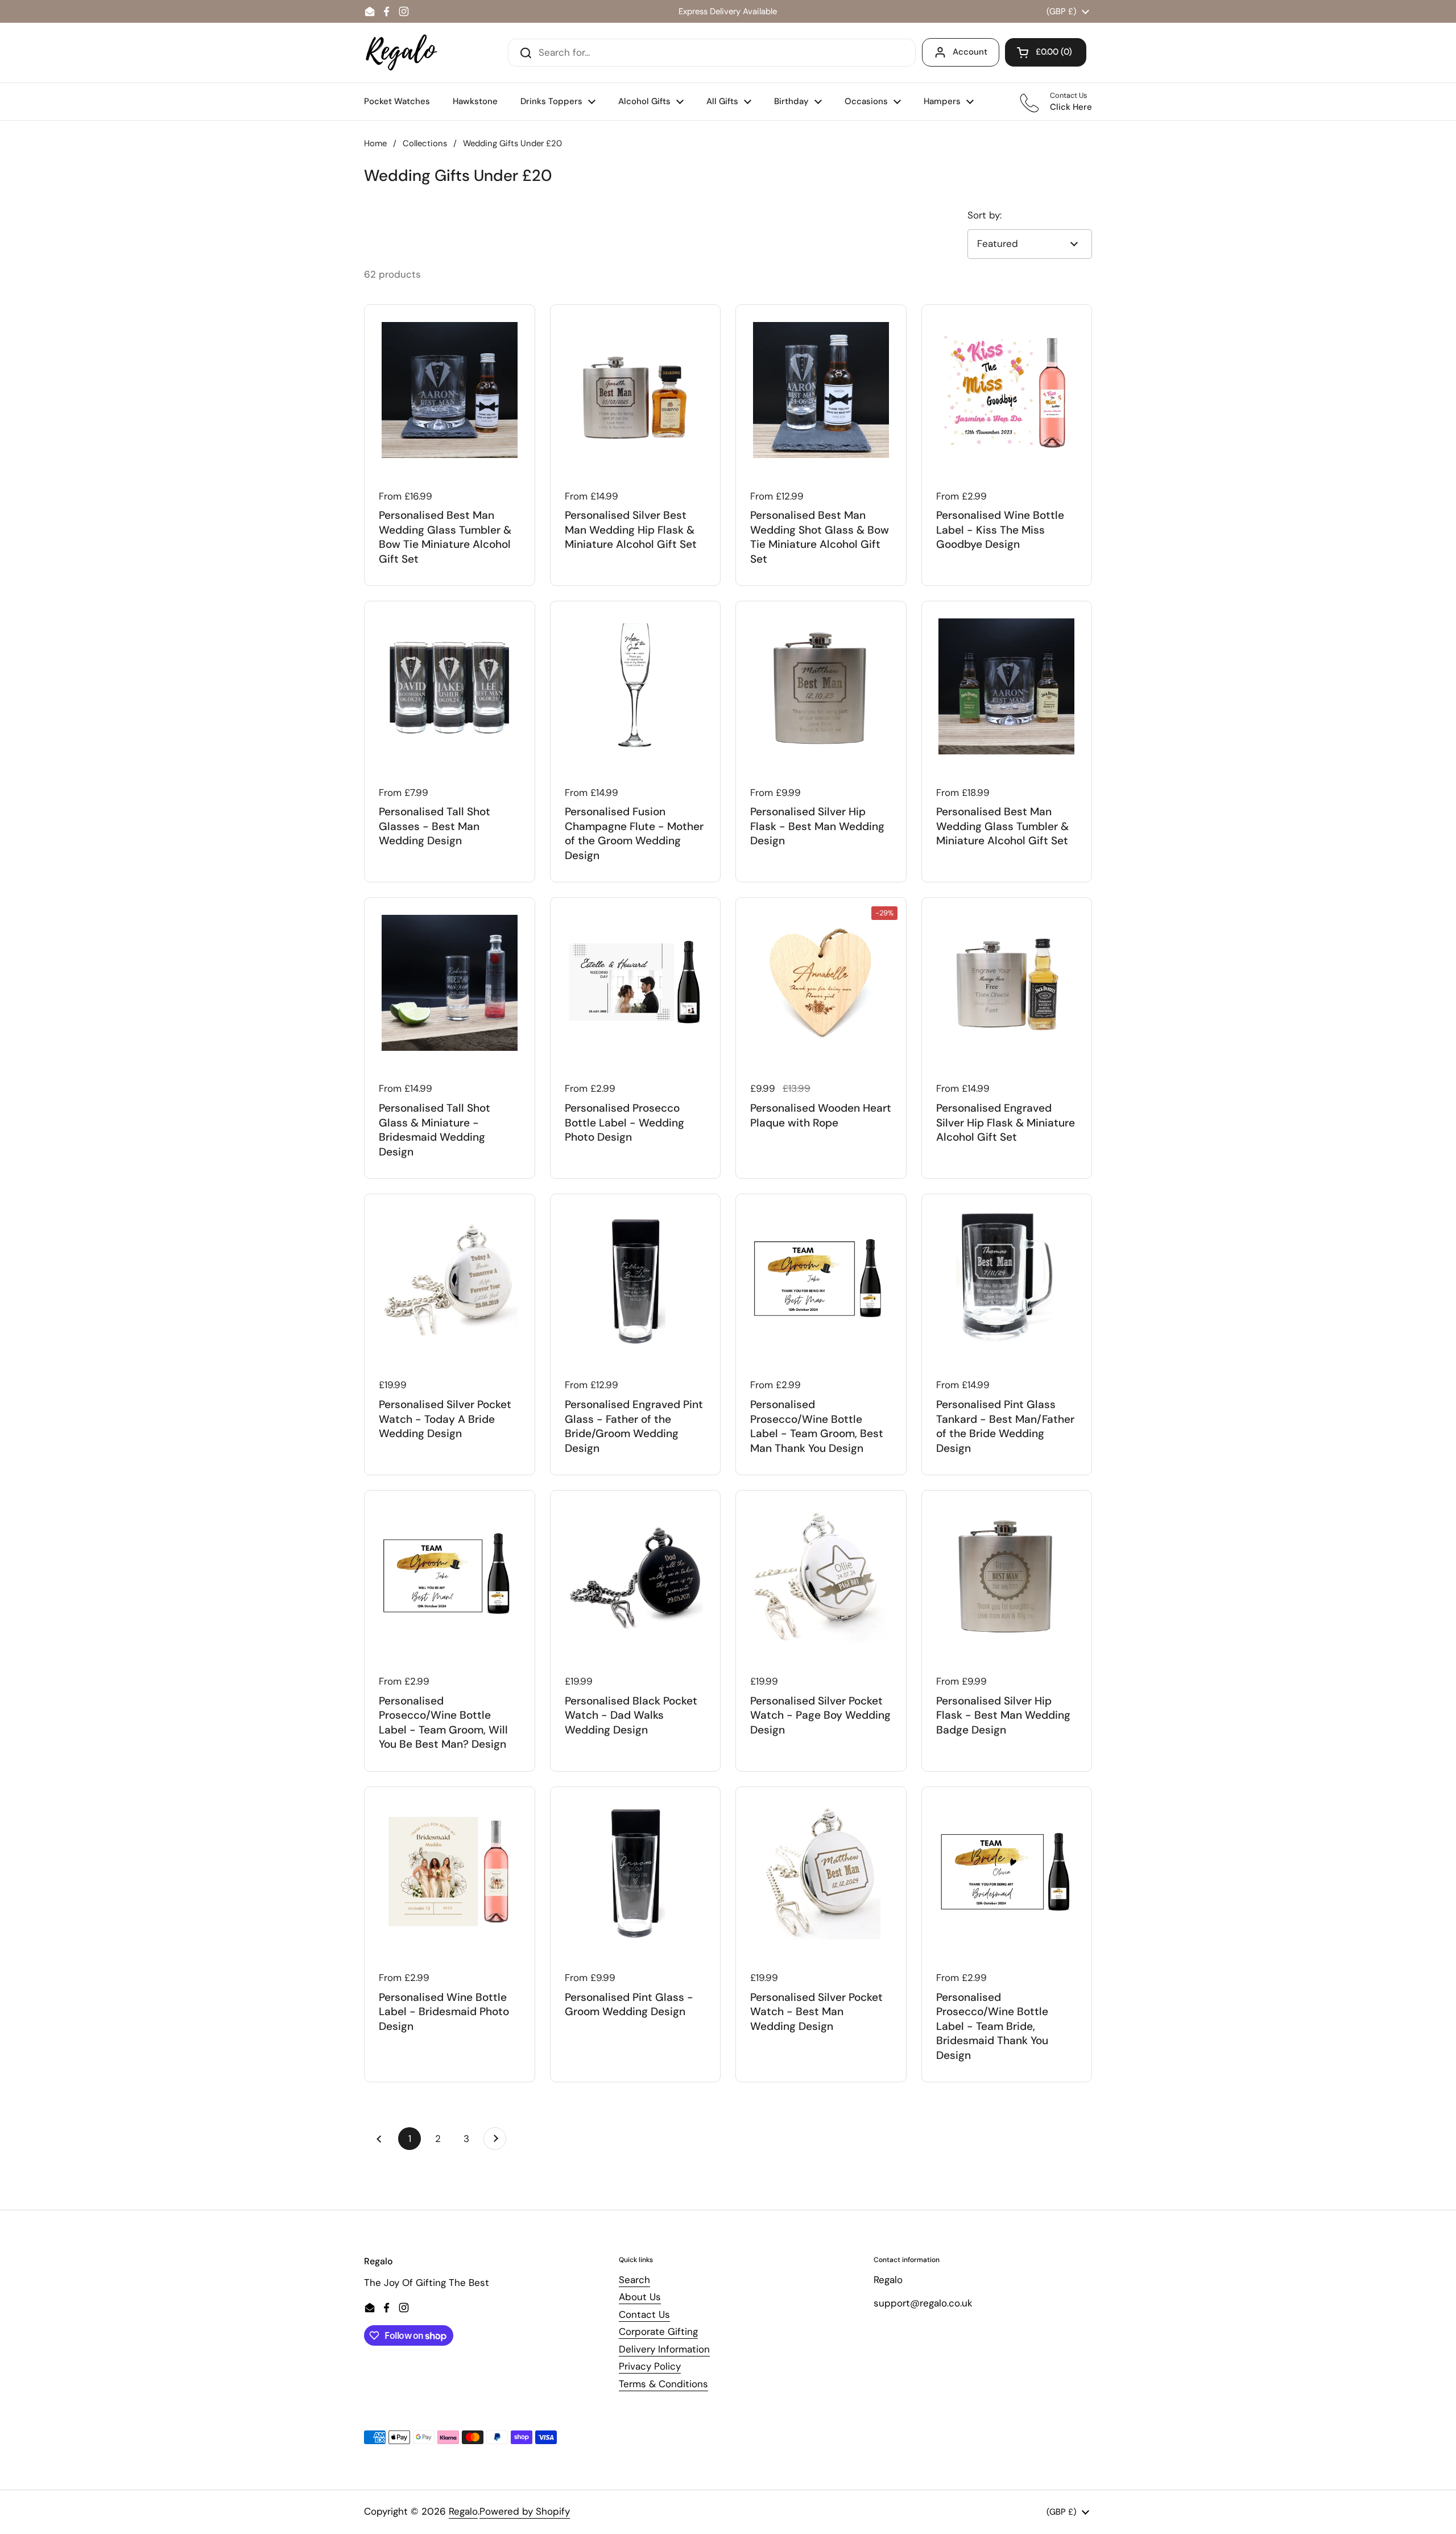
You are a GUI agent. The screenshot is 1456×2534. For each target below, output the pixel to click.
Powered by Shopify (525, 2511)
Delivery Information (664, 2349)
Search (634, 2280)
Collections (425, 143)
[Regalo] (402, 53)
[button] (1046, 52)
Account (970, 52)
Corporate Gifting (658, 2331)
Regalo (463, 2511)
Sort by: (985, 215)
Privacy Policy (650, 2366)
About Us (640, 2297)
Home (375, 143)
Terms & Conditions (663, 2384)
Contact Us (644, 2314)
